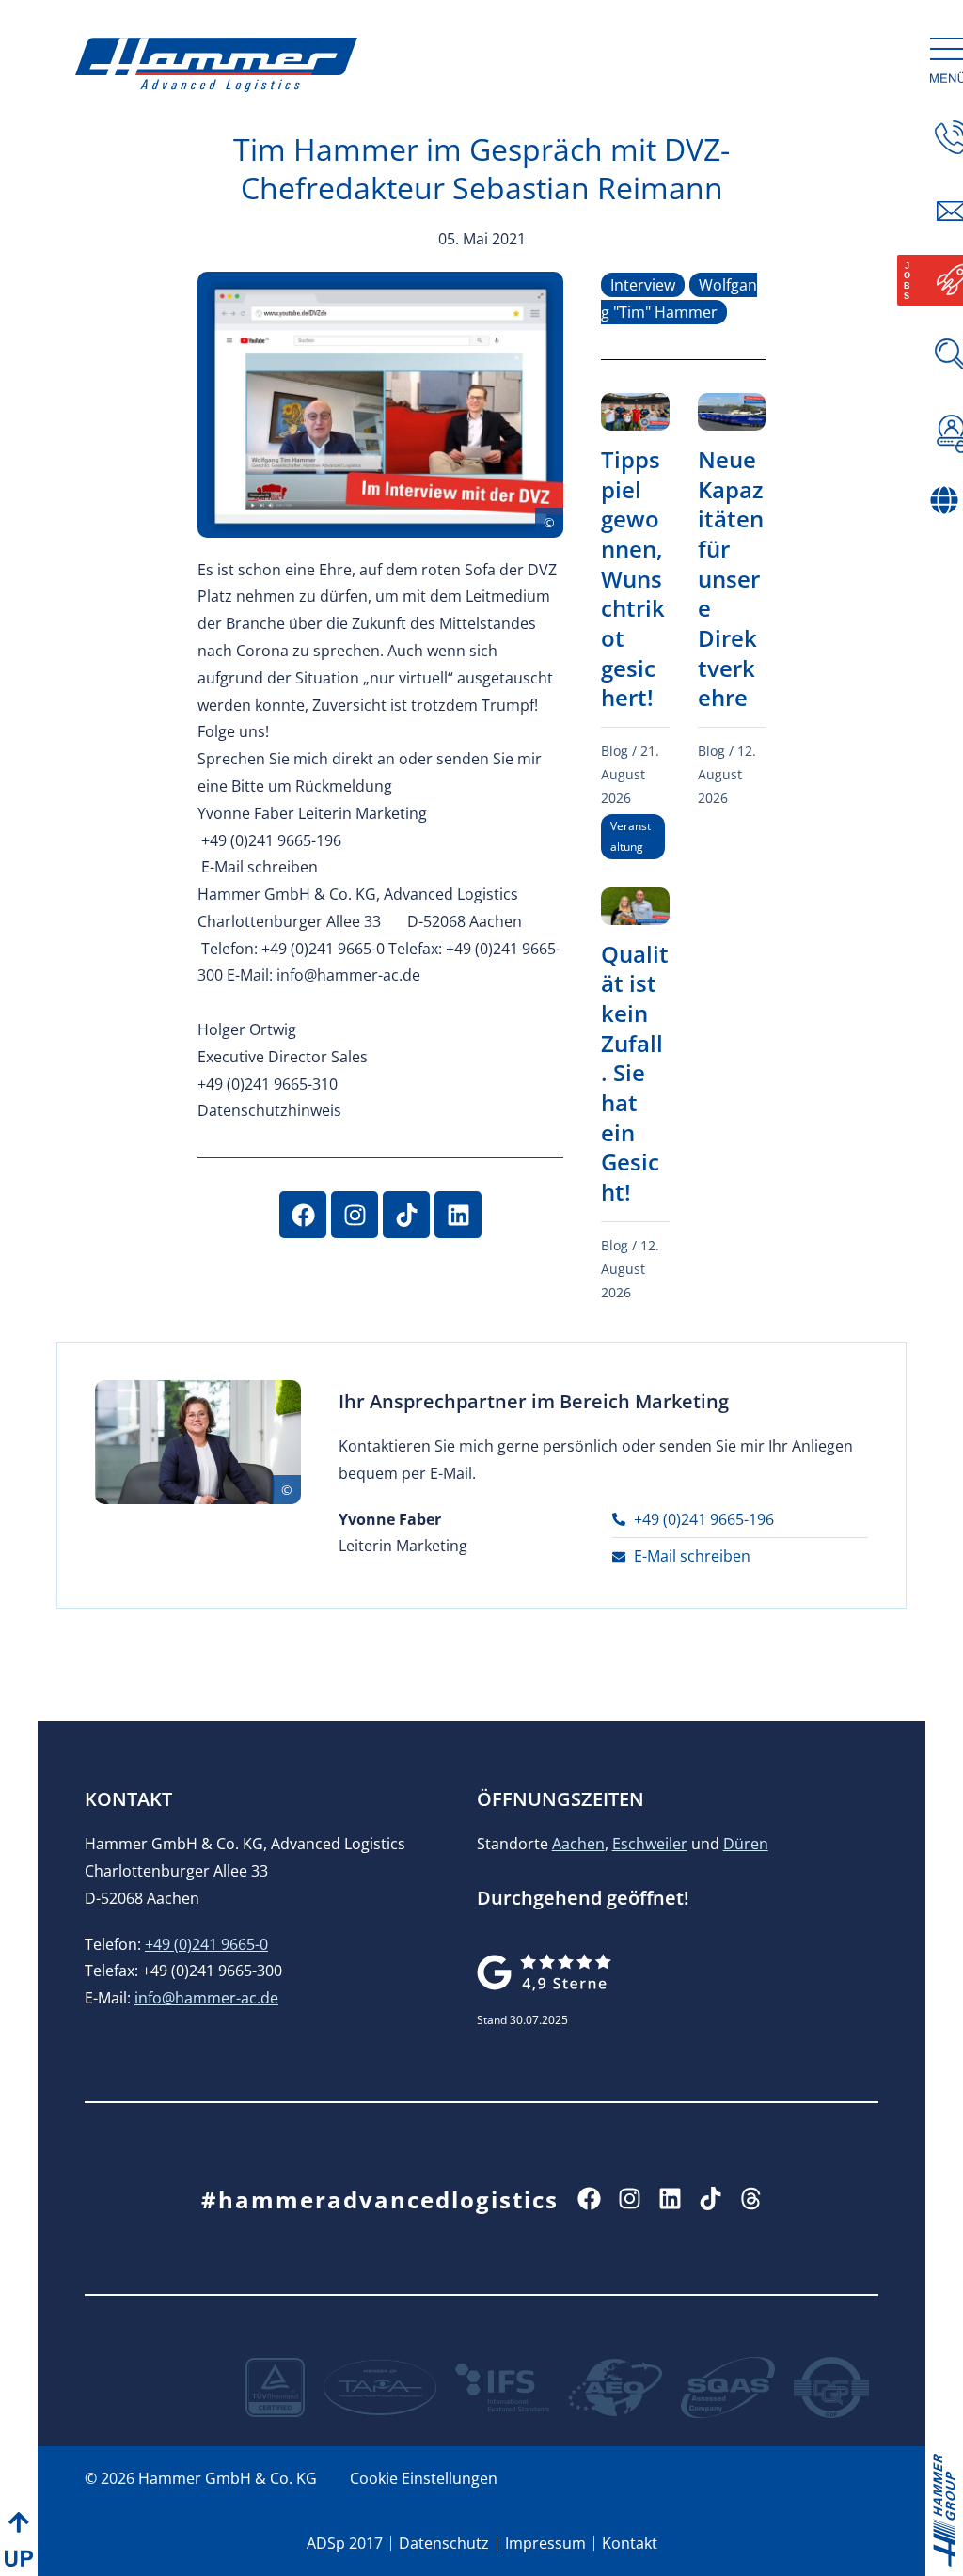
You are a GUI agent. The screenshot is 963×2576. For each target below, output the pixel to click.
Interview (643, 285)
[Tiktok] (406, 1215)
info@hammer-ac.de (206, 1998)
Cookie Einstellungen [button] (424, 2478)
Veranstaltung (631, 836)
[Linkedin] (458, 1215)
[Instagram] (355, 1215)
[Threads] (751, 2199)
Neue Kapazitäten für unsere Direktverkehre (731, 578)
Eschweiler (650, 1844)
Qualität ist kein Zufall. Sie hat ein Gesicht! (635, 1073)
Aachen (578, 1844)
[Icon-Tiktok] (710, 2199)
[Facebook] (303, 1215)
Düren (746, 1844)
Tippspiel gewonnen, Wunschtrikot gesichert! (633, 578)
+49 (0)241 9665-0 (206, 1944)
